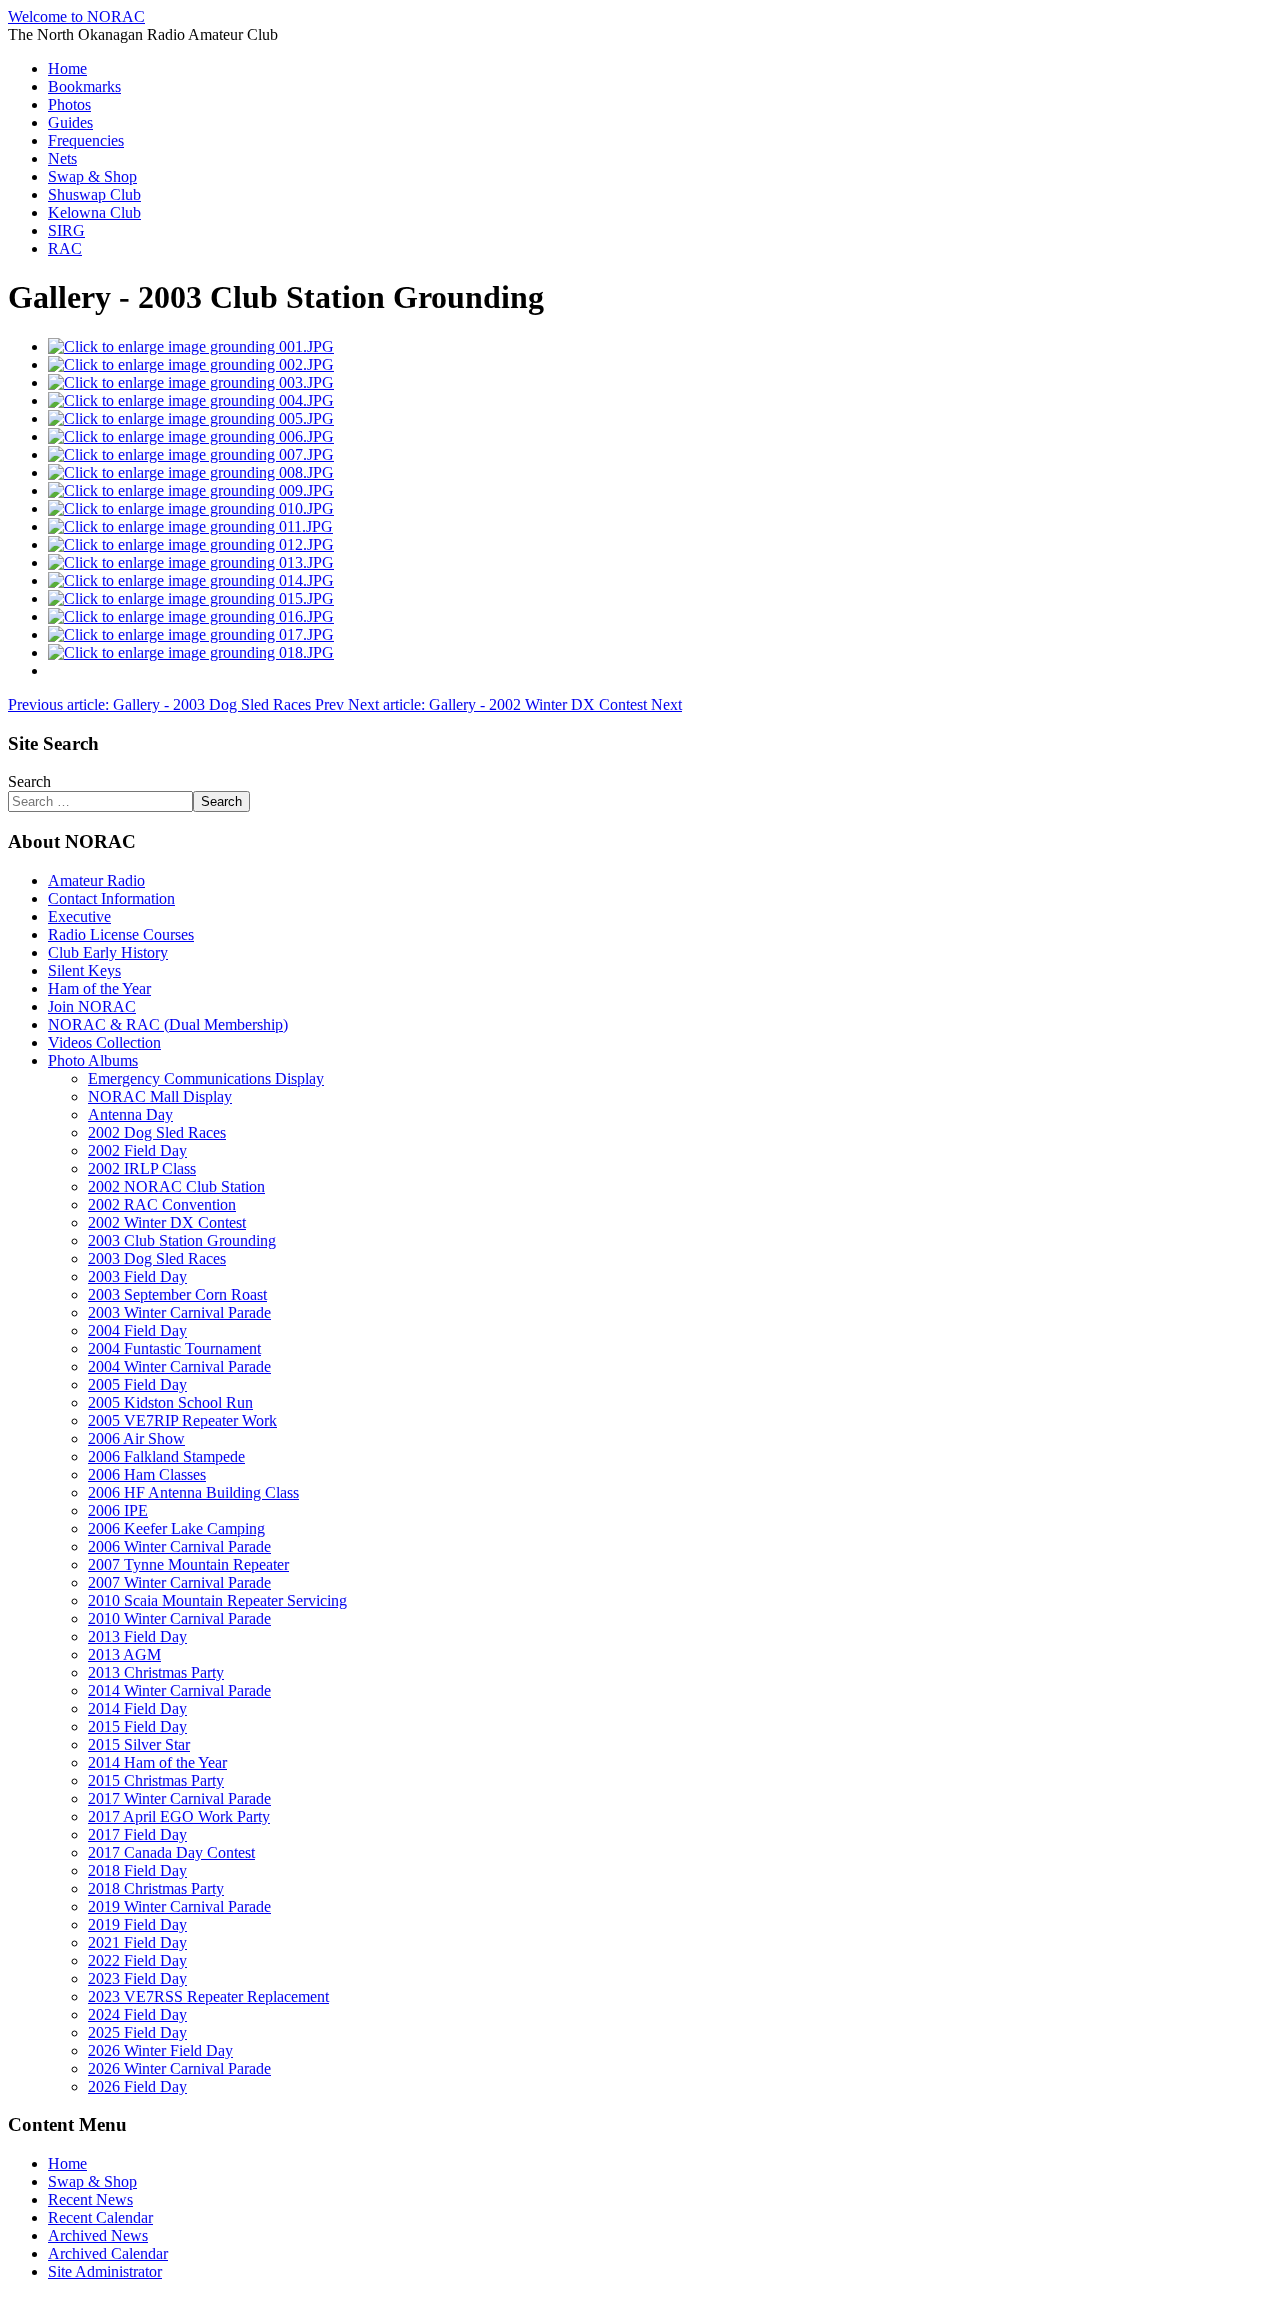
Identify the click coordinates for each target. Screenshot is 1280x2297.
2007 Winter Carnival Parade (179, 1582)
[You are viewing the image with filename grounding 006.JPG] (191, 436)
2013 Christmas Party (156, 1672)
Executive (79, 916)
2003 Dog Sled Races (157, 1258)
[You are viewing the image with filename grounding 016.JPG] (191, 616)
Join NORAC (92, 1006)
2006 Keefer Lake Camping (176, 1528)
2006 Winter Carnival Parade (179, 1546)
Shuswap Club (94, 194)
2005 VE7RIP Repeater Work (182, 1420)
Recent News (90, 2199)
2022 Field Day (137, 1960)
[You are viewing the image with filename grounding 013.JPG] (191, 562)
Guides (70, 122)
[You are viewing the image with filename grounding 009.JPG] (191, 490)
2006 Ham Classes (147, 1474)
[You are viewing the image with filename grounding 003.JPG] (191, 382)
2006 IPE (118, 1510)
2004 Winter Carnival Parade (179, 1366)
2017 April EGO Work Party (179, 1816)
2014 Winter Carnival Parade (179, 1690)
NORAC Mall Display (160, 1096)
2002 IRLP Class (142, 1168)
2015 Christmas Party (156, 1780)
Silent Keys (84, 970)
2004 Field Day (137, 1330)
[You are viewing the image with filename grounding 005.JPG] (191, 418)
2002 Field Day (137, 1150)
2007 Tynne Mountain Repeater (188, 1564)
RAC (65, 248)
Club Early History (108, 952)
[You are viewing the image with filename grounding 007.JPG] (191, 454)
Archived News (98, 2235)
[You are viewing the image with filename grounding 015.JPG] (191, 598)
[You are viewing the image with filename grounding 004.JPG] (191, 400)
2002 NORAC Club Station (176, 1186)
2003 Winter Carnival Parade (179, 1312)
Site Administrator (105, 2271)
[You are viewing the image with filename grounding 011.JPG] (190, 526)
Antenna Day (130, 1114)
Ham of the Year (99, 988)
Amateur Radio (96, 880)
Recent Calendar (100, 2217)
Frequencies (86, 140)
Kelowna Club (94, 212)
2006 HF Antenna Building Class (193, 1492)
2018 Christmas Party (156, 1888)
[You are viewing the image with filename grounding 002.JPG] (191, 364)
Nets (62, 158)
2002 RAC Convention (162, 1204)
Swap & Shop (92, 176)
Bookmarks (84, 86)
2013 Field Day (137, 1636)
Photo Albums (93, 1060)
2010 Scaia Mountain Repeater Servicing (217, 1600)
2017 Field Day (137, 1834)
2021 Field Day (137, 1942)
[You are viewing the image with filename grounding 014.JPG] (191, 580)
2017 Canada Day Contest (171, 1852)
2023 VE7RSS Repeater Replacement (208, 1996)
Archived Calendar (108, 2253)
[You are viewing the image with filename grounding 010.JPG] (191, 508)
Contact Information (111, 898)
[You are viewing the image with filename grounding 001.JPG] (191, 346)
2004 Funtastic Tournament (174, 1348)
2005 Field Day (137, 1384)
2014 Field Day (137, 1708)
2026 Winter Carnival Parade (179, 2068)
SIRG (66, 230)
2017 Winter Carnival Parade (179, 1798)
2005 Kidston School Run (170, 1402)
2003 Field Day (137, 1276)
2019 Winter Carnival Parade (179, 1906)
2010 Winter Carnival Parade (179, 1618)
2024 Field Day (137, 2014)
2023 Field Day (137, 1978)
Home (67, 68)
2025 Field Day (137, 2032)
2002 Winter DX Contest (167, 1222)
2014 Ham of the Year (157, 1762)
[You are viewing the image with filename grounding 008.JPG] (191, 472)
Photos (69, 104)
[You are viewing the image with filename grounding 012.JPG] (191, 544)
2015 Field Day (137, 1726)
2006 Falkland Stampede (166, 1456)
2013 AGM (124, 1654)
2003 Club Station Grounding (182, 1240)
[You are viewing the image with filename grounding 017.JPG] (191, 634)
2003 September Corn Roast (177, 1294)
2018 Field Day (137, 1870)
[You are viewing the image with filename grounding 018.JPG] (191, 652)
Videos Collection (104, 1042)
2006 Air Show (136, 1438)
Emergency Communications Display (206, 1078)
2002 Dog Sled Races (157, 1132)
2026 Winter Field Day (160, 2050)
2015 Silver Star (139, 1744)
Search (29, 781)
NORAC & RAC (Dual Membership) (168, 1024)
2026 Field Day (137, 2086)
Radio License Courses (121, 934)
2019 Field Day (137, 1924)
